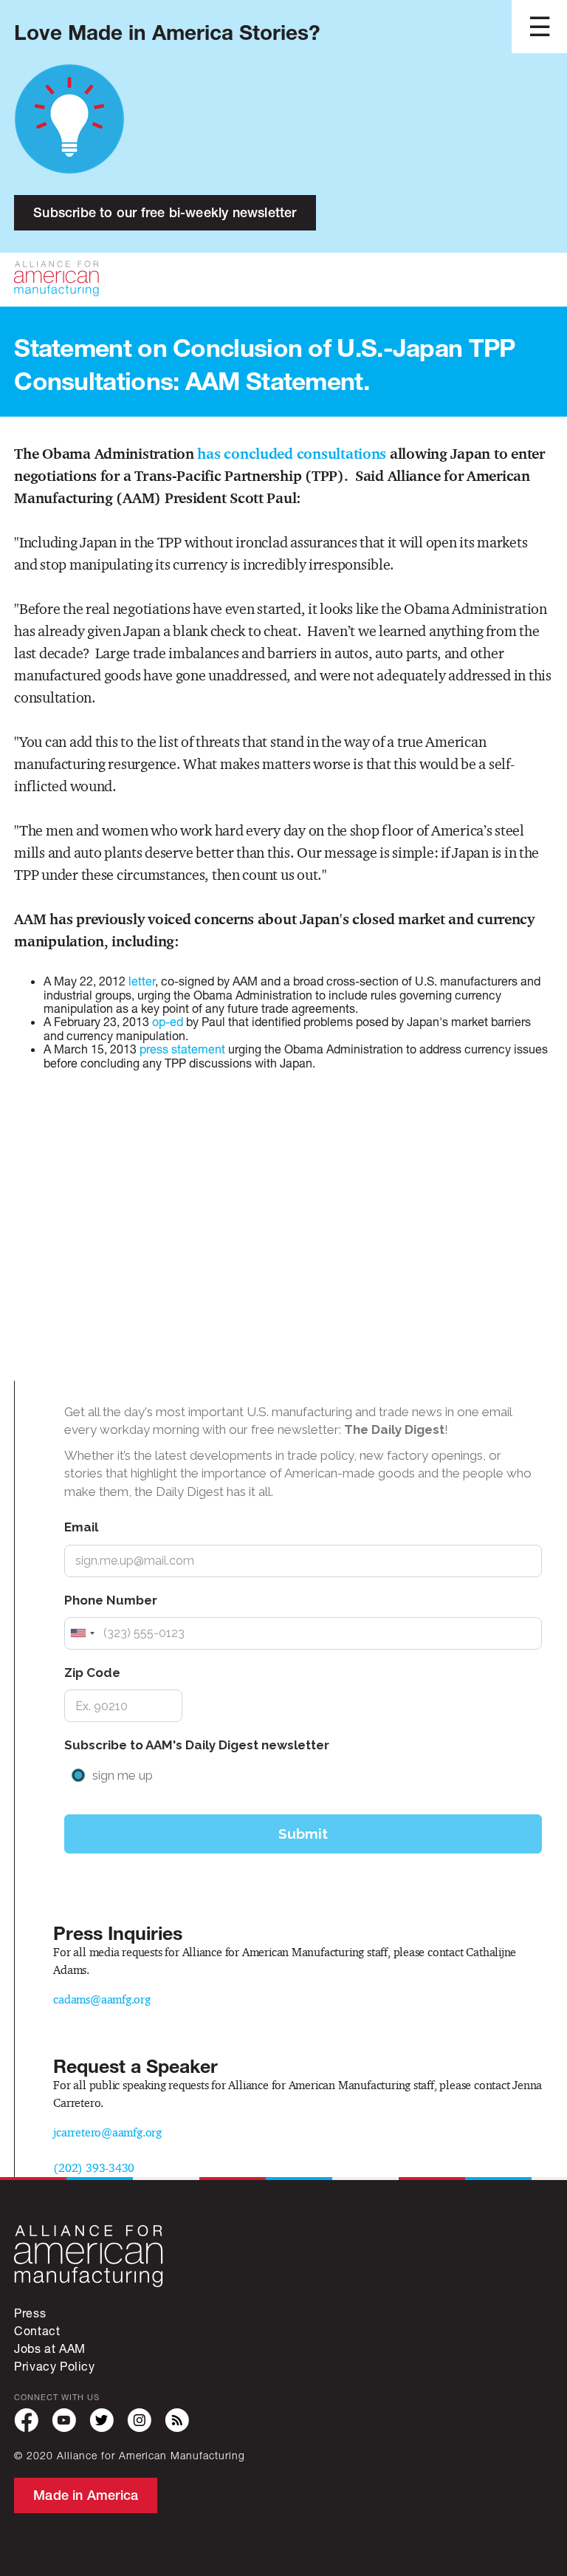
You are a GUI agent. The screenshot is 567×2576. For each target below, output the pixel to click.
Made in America (86, 2495)
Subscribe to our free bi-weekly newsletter (165, 212)
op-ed (169, 1021)
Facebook (26, 2420)
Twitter (102, 2420)
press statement (184, 1049)
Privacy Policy (54, 2366)
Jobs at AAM (50, 2348)
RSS (177, 2420)
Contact (37, 2330)
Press (30, 2313)
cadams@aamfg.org (102, 1999)
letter (142, 981)
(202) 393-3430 (94, 2168)
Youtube (64, 2420)
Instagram (139, 2420)
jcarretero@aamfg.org (107, 2132)
